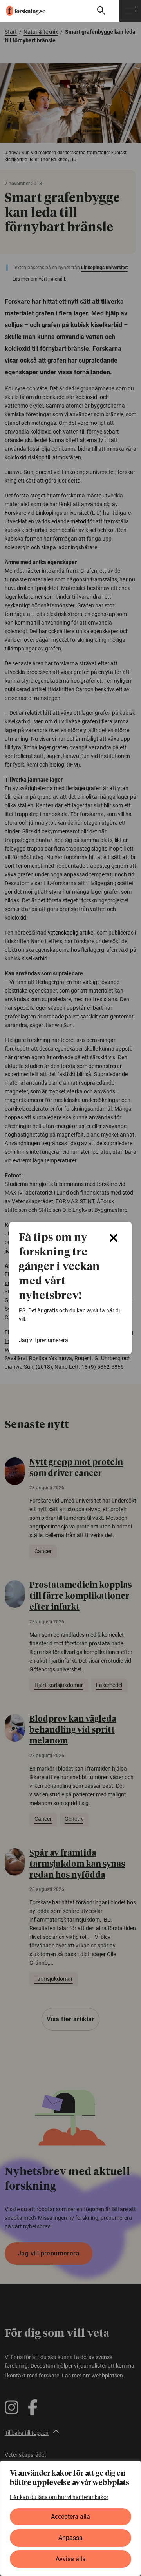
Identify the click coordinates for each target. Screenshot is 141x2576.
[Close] (114, 1238)
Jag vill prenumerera (43, 1340)
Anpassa (70, 2538)
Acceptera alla (70, 2517)
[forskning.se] (23, 11)
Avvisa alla (71, 2559)
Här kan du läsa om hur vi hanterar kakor (59, 2497)
